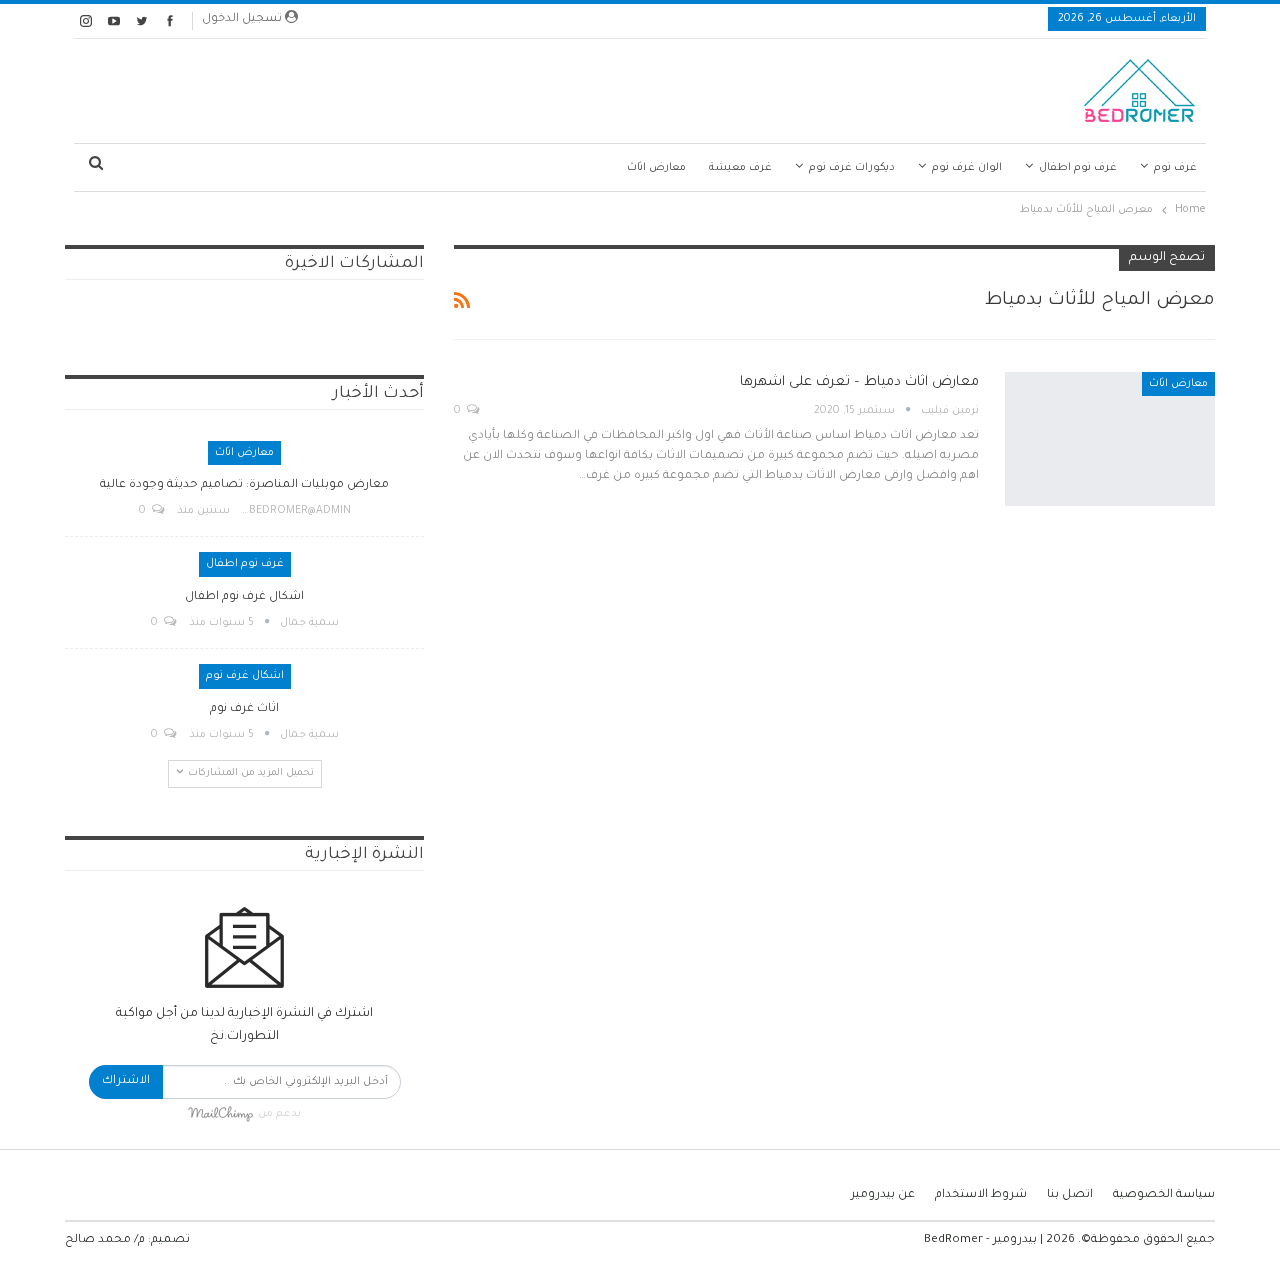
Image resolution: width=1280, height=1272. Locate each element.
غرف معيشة (740, 168)
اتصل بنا (1070, 1195)
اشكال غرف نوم (245, 676)
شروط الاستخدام (981, 1195)
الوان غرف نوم (967, 168)
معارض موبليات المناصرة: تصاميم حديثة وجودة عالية (244, 485)
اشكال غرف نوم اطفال (244, 597)
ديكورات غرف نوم (852, 168)
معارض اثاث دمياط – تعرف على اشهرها (859, 382)
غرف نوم (1175, 168)
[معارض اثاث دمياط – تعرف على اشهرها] (1110, 439)
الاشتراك (126, 1081)
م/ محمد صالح (105, 1240)
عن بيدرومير (883, 1195)
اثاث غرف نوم (244, 709)
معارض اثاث (656, 168)
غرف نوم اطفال (1078, 168)
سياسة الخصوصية (1164, 1195)
